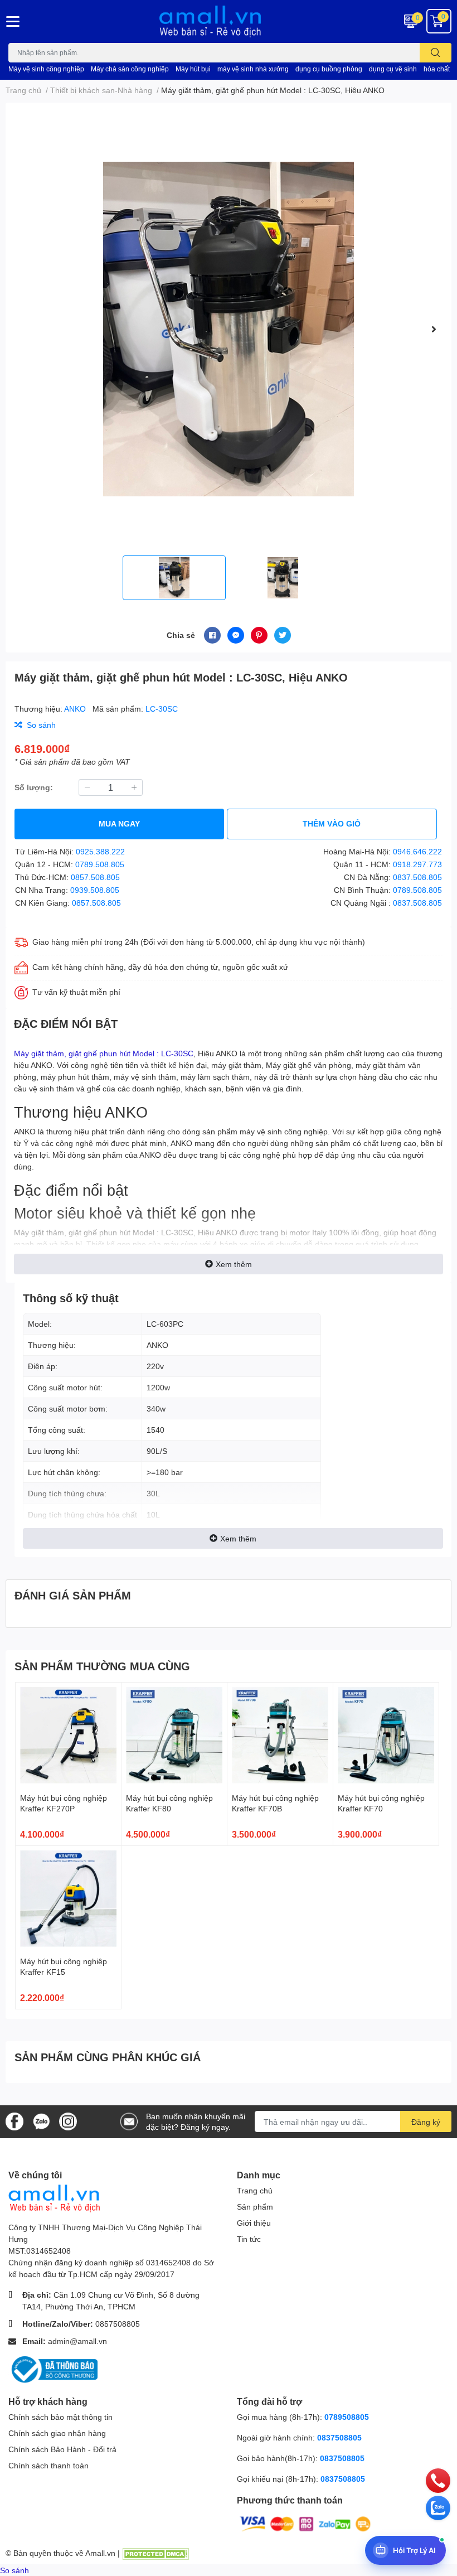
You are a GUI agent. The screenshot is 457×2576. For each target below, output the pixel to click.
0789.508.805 (100, 864)
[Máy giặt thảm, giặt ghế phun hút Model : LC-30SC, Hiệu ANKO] (229, 329)
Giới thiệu (254, 2223)
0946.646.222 (417, 851)
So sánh (14, 2570)
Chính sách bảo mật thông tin (60, 2417)
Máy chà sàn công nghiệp (130, 69)
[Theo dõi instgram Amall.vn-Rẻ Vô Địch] (68, 2121)
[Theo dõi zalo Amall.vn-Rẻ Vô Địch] (41, 2121)
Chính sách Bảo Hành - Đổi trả (62, 2449)
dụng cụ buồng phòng (329, 69)
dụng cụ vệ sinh (393, 69)
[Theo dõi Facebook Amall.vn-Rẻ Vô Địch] (14, 2121)
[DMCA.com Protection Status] (155, 2553)
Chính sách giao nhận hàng (57, 2433)
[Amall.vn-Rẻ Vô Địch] (229, 21)
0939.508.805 (95, 890)
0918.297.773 (417, 864)
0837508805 (339, 2437)
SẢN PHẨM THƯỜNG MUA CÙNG (102, 1666)
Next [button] (434, 329)
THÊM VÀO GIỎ (332, 823)
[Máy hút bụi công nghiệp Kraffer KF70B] (280, 1735)
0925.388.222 (100, 851)
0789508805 (347, 2417)
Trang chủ (255, 2190)
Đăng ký (426, 2122)
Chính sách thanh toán (48, 2465)
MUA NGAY (119, 823)
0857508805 (118, 2324)
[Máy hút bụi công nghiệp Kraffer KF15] (68, 1899)
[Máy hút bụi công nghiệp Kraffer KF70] (386, 1735)
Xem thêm (234, 1264)
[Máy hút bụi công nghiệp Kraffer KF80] (174, 1735)
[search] (436, 53)
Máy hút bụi (193, 69)
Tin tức (249, 2239)
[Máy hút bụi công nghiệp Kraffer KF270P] (68, 1735)
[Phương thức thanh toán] (305, 2523)
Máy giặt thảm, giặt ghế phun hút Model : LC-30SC (104, 1053)
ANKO (76, 709)
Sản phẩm (255, 2207)
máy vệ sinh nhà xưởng (253, 69)
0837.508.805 (417, 877)
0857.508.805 (95, 877)
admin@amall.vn (77, 2341)
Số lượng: (34, 787)
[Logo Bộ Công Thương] (53, 2368)
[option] (229, 329)
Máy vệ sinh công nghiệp (46, 69)
